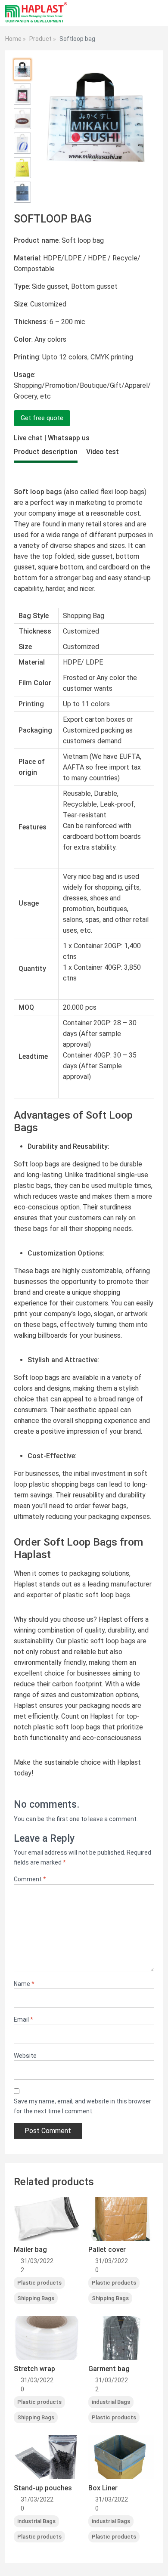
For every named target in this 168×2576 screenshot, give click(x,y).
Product (40, 39)
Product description (46, 452)
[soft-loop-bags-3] (22, 119)
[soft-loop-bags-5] (22, 168)
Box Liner (103, 2488)
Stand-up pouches (43, 2488)
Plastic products (39, 2283)
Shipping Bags (36, 2298)
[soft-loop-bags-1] (22, 70)
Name (24, 1984)
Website (25, 2056)
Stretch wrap (34, 2369)
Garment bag (109, 2369)
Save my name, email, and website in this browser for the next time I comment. (82, 2106)
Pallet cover (107, 2250)
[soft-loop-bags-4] (22, 143)
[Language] (140, 13)
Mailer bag (30, 2250)
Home (13, 39)
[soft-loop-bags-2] (22, 94)
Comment (30, 1879)
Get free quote (42, 418)
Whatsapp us (69, 438)
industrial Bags (111, 2402)
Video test (103, 452)
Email (23, 2019)
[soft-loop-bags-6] (22, 192)
